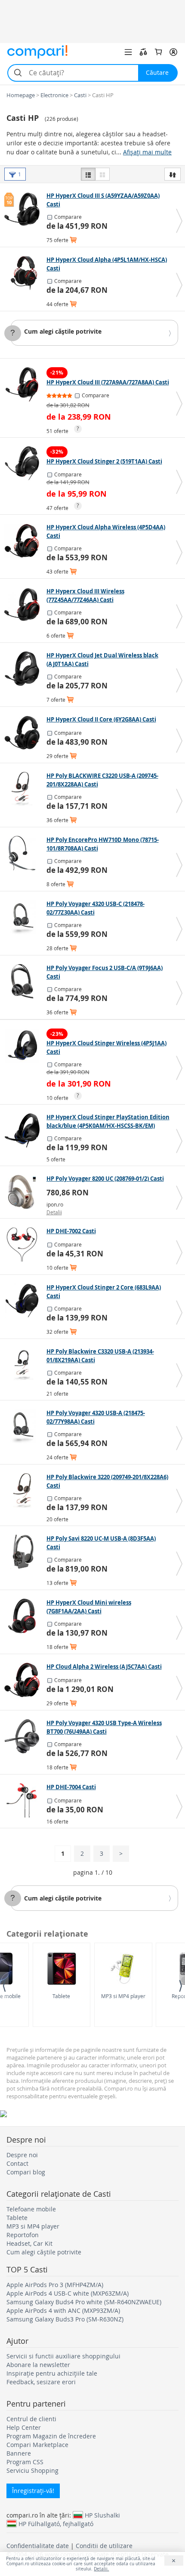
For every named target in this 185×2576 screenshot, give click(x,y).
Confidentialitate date (38, 2546)
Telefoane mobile (31, 2209)
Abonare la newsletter (38, 2365)
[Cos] (158, 52)
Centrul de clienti (31, 2419)
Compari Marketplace (37, 2445)
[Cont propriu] (173, 52)
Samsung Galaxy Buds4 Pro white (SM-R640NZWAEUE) (84, 2302)
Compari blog (26, 2172)
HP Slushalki (102, 2515)
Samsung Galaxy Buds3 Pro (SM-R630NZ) (65, 2319)
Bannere (19, 2453)
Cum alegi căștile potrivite (63, 331)
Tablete (61, 1996)
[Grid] (102, 174)
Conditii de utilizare (104, 2546)
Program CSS (25, 2462)
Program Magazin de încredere (51, 2436)
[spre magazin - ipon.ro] (24, 1192)
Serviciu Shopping (32, 2470)
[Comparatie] (143, 52)
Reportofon (23, 2235)
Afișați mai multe (147, 152)
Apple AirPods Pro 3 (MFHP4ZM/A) (55, 2285)
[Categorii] (128, 52)
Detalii (54, 1212)
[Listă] (88, 174)
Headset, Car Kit (29, 2243)
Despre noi (22, 2155)
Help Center (24, 2427)
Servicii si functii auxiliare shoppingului (63, 2356)
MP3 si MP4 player (123, 1996)
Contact (17, 2163)
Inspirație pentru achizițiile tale (52, 2373)
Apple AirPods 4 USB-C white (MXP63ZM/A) (68, 2293)
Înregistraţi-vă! (33, 2491)
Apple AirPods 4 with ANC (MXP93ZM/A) (63, 2310)
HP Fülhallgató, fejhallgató (56, 2524)
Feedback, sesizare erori (41, 2382)
